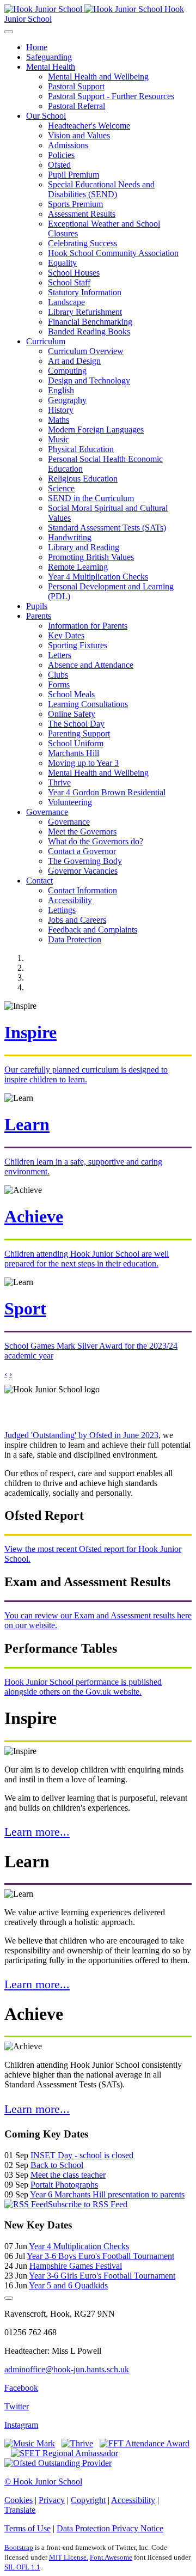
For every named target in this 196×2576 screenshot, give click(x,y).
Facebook (21, 2388)
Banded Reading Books (89, 331)
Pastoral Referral (76, 106)
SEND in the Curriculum (91, 498)
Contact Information (82, 890)
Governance (47, 812)
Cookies (19, 2500)
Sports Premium (75, 204)
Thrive (59, 782)
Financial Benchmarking (90, 322)
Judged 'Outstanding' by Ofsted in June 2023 (81, 1435)
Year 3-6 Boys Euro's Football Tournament (100, 2256)
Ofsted (59, 165)
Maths (59, 420)
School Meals (71, 694)
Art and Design (74, 361)
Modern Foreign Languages (96, 430)
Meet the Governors (82, 832)
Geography (67, 400)
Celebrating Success (82, 243)
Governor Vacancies (83, 871)
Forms (59, 684)
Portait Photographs (64, 2185)
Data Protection (75, 939)
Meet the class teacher (68, 2175)
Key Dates (66, 635)
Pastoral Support (76, 86)
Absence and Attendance (91, 665)
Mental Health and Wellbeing (98, 77)
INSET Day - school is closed (82, 2155)
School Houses (74, 273)
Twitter (17, 2406)
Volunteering (70, 802)
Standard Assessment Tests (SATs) (107, 528)
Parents (39, 616)
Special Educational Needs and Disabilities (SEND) (101, 189)
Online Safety (72, 714)
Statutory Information (85, 292)
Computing (67, 371)
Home (37, 47)
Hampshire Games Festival (76, 2266)
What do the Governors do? (96, 841)
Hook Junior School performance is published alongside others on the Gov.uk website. (83, 1687)
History (61, 410)
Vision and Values (79, 135)
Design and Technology (89, 380)
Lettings (62, 910)
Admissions (68, 145)
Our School (46, 116)
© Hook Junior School (43, 2481)
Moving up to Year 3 (83, 763)
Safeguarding (49, 57)
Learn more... (37, 1832)
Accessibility (70, 900)
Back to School (57, 2165)
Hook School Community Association (113, 253)
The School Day (76, 724)
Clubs (58, 675)
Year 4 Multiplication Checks (98, 577)
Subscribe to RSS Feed (88, 2204)
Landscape (66, 302)
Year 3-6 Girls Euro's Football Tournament (102, 2276)
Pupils (37, 606)
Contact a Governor (82, 851)
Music (59, 439)
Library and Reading (84, 547)
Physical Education (81, 449)
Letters (60, 655)
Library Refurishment (85, 312)
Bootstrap (19, 2547)
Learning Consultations (88, 704)
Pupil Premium (73, 175)
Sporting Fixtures (78, 645)
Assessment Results (82, 214)
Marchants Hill (73, 753)
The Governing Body (85, 861)
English (61, 390)
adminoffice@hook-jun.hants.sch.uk (67, 2369)
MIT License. (69, 2557)
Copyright (88, 2500)
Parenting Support (79, 733)
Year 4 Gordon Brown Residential (107, 792)
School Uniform (76, 743)
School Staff (69, 282)
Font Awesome (111, 2557)
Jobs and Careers (77, 920)
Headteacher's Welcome (89, 126)
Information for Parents (88, 626)
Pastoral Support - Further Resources (111, 96)
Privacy (52, 2500)
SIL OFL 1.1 (22, 2567)
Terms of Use (27, 2528)
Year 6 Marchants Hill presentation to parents (107, 2194)
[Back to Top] (9, 2298)
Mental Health (51, 67)
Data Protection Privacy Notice (110, 2528)
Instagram (21, 2425)
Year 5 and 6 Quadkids (68, 2285)
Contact (39, 881)
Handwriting (70, 537)
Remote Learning (78, 567)
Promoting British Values (91, 557)
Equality (62, 263)
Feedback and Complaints (93, 930)
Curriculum (46, 341)
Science (61, 488)
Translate (20, 2510)
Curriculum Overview (86, 351)
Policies (61, 155)
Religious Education (83, 479)
